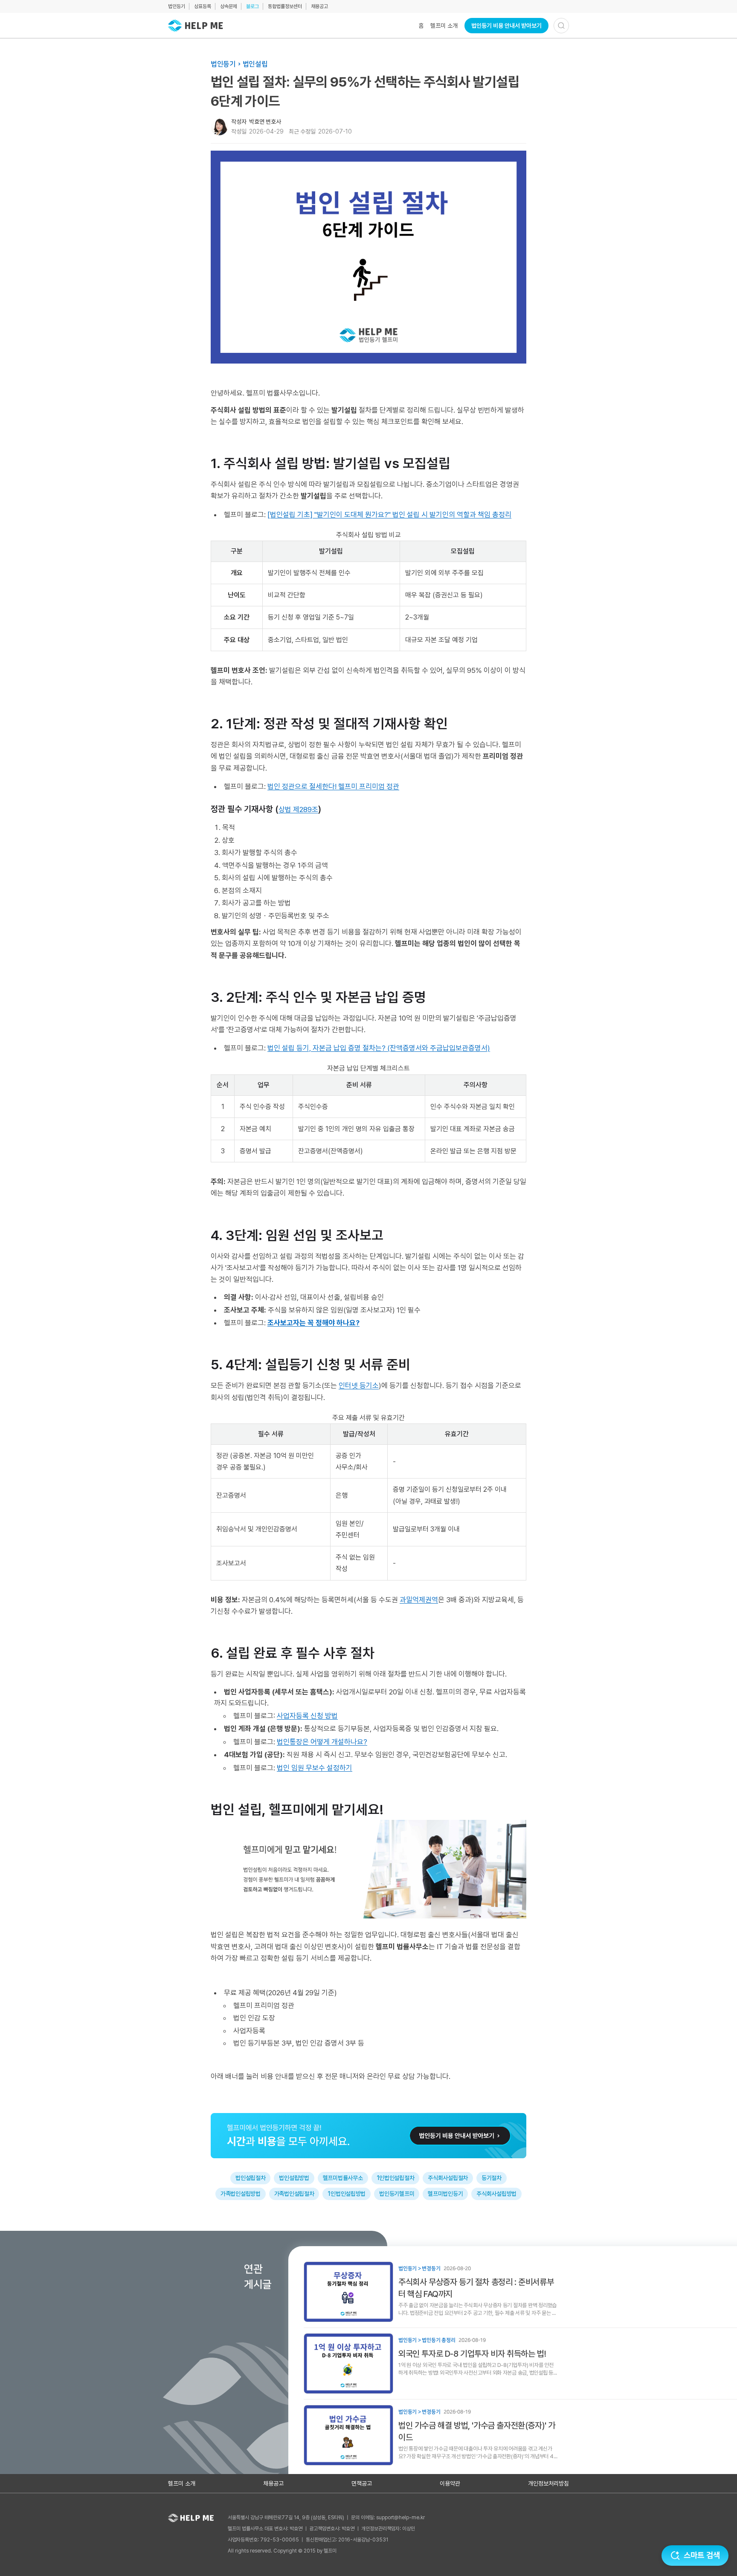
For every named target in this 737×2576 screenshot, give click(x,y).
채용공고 (319, 6)
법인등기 (177, 6)
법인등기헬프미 (397, 2194)
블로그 (252, 6)
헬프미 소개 (444, 26)
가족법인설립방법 (241, 2194)
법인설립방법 (294, 2178)
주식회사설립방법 (496, 2194)
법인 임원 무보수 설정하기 (315, 1768)
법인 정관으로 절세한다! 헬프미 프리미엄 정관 (333, 786)
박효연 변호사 (265, 122)
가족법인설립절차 (294, 2194)
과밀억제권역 (419, 1600)
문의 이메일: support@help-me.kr (388, 2518)
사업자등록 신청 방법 (307, 1716)
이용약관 (450, 2483)
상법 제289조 (298, 809)
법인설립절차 (250, 2178)
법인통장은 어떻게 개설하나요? (322, 1742)
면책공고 (362, 2483)
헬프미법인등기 (445, 2194)
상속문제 (229, 6)
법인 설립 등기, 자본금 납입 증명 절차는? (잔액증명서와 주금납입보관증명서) (379, 1048)
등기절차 (492, 2178)
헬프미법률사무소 (343, 2178)
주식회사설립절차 (448, 2178)
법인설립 (255, 64)
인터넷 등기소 (359, 1386)
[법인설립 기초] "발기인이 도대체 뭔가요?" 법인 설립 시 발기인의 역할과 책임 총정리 (389, 515)
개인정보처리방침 (548, 2483)
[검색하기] (561, 26)
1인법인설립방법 (347, 2194)
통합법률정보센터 (285, 6)
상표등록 (203, 6)
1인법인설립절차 (396, 2178)
